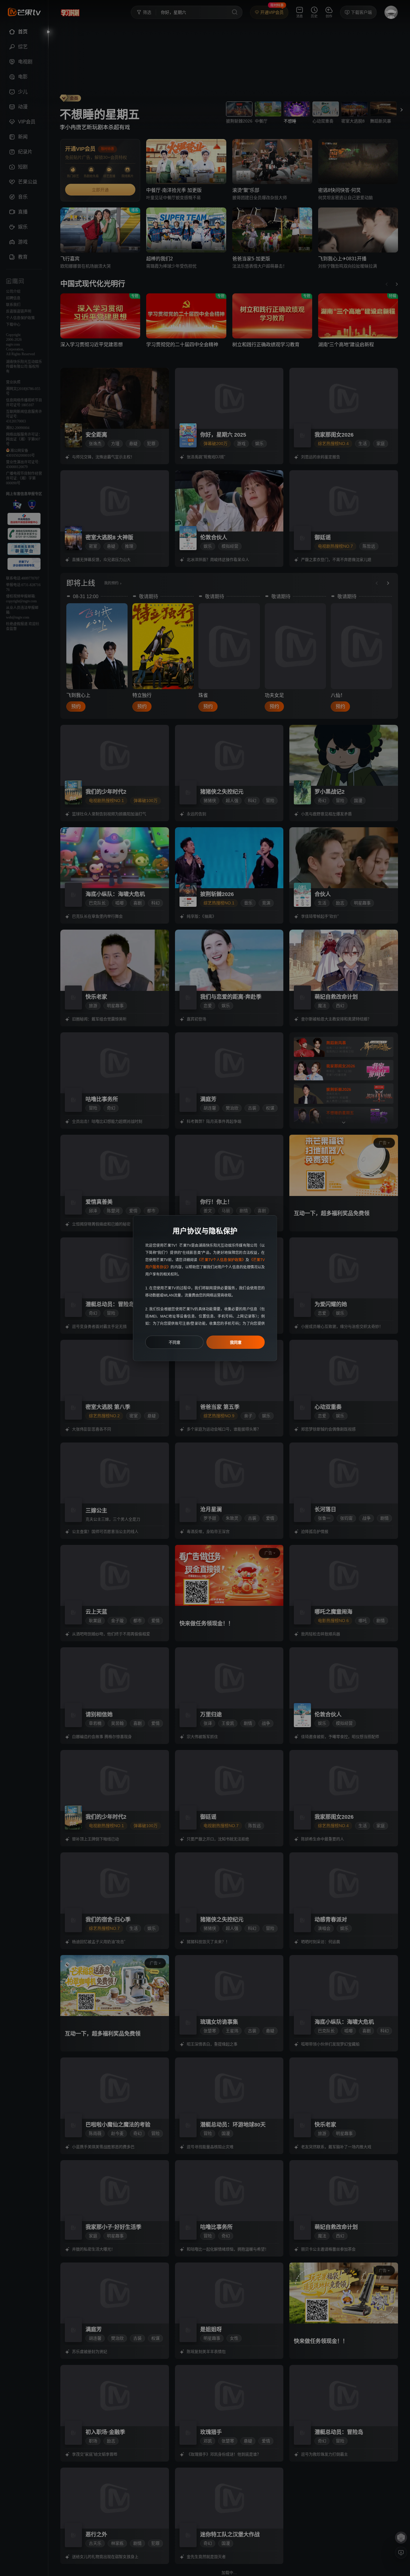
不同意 (175, 1342)
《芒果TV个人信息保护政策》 (221, 1260)
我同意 (236, 1342)
